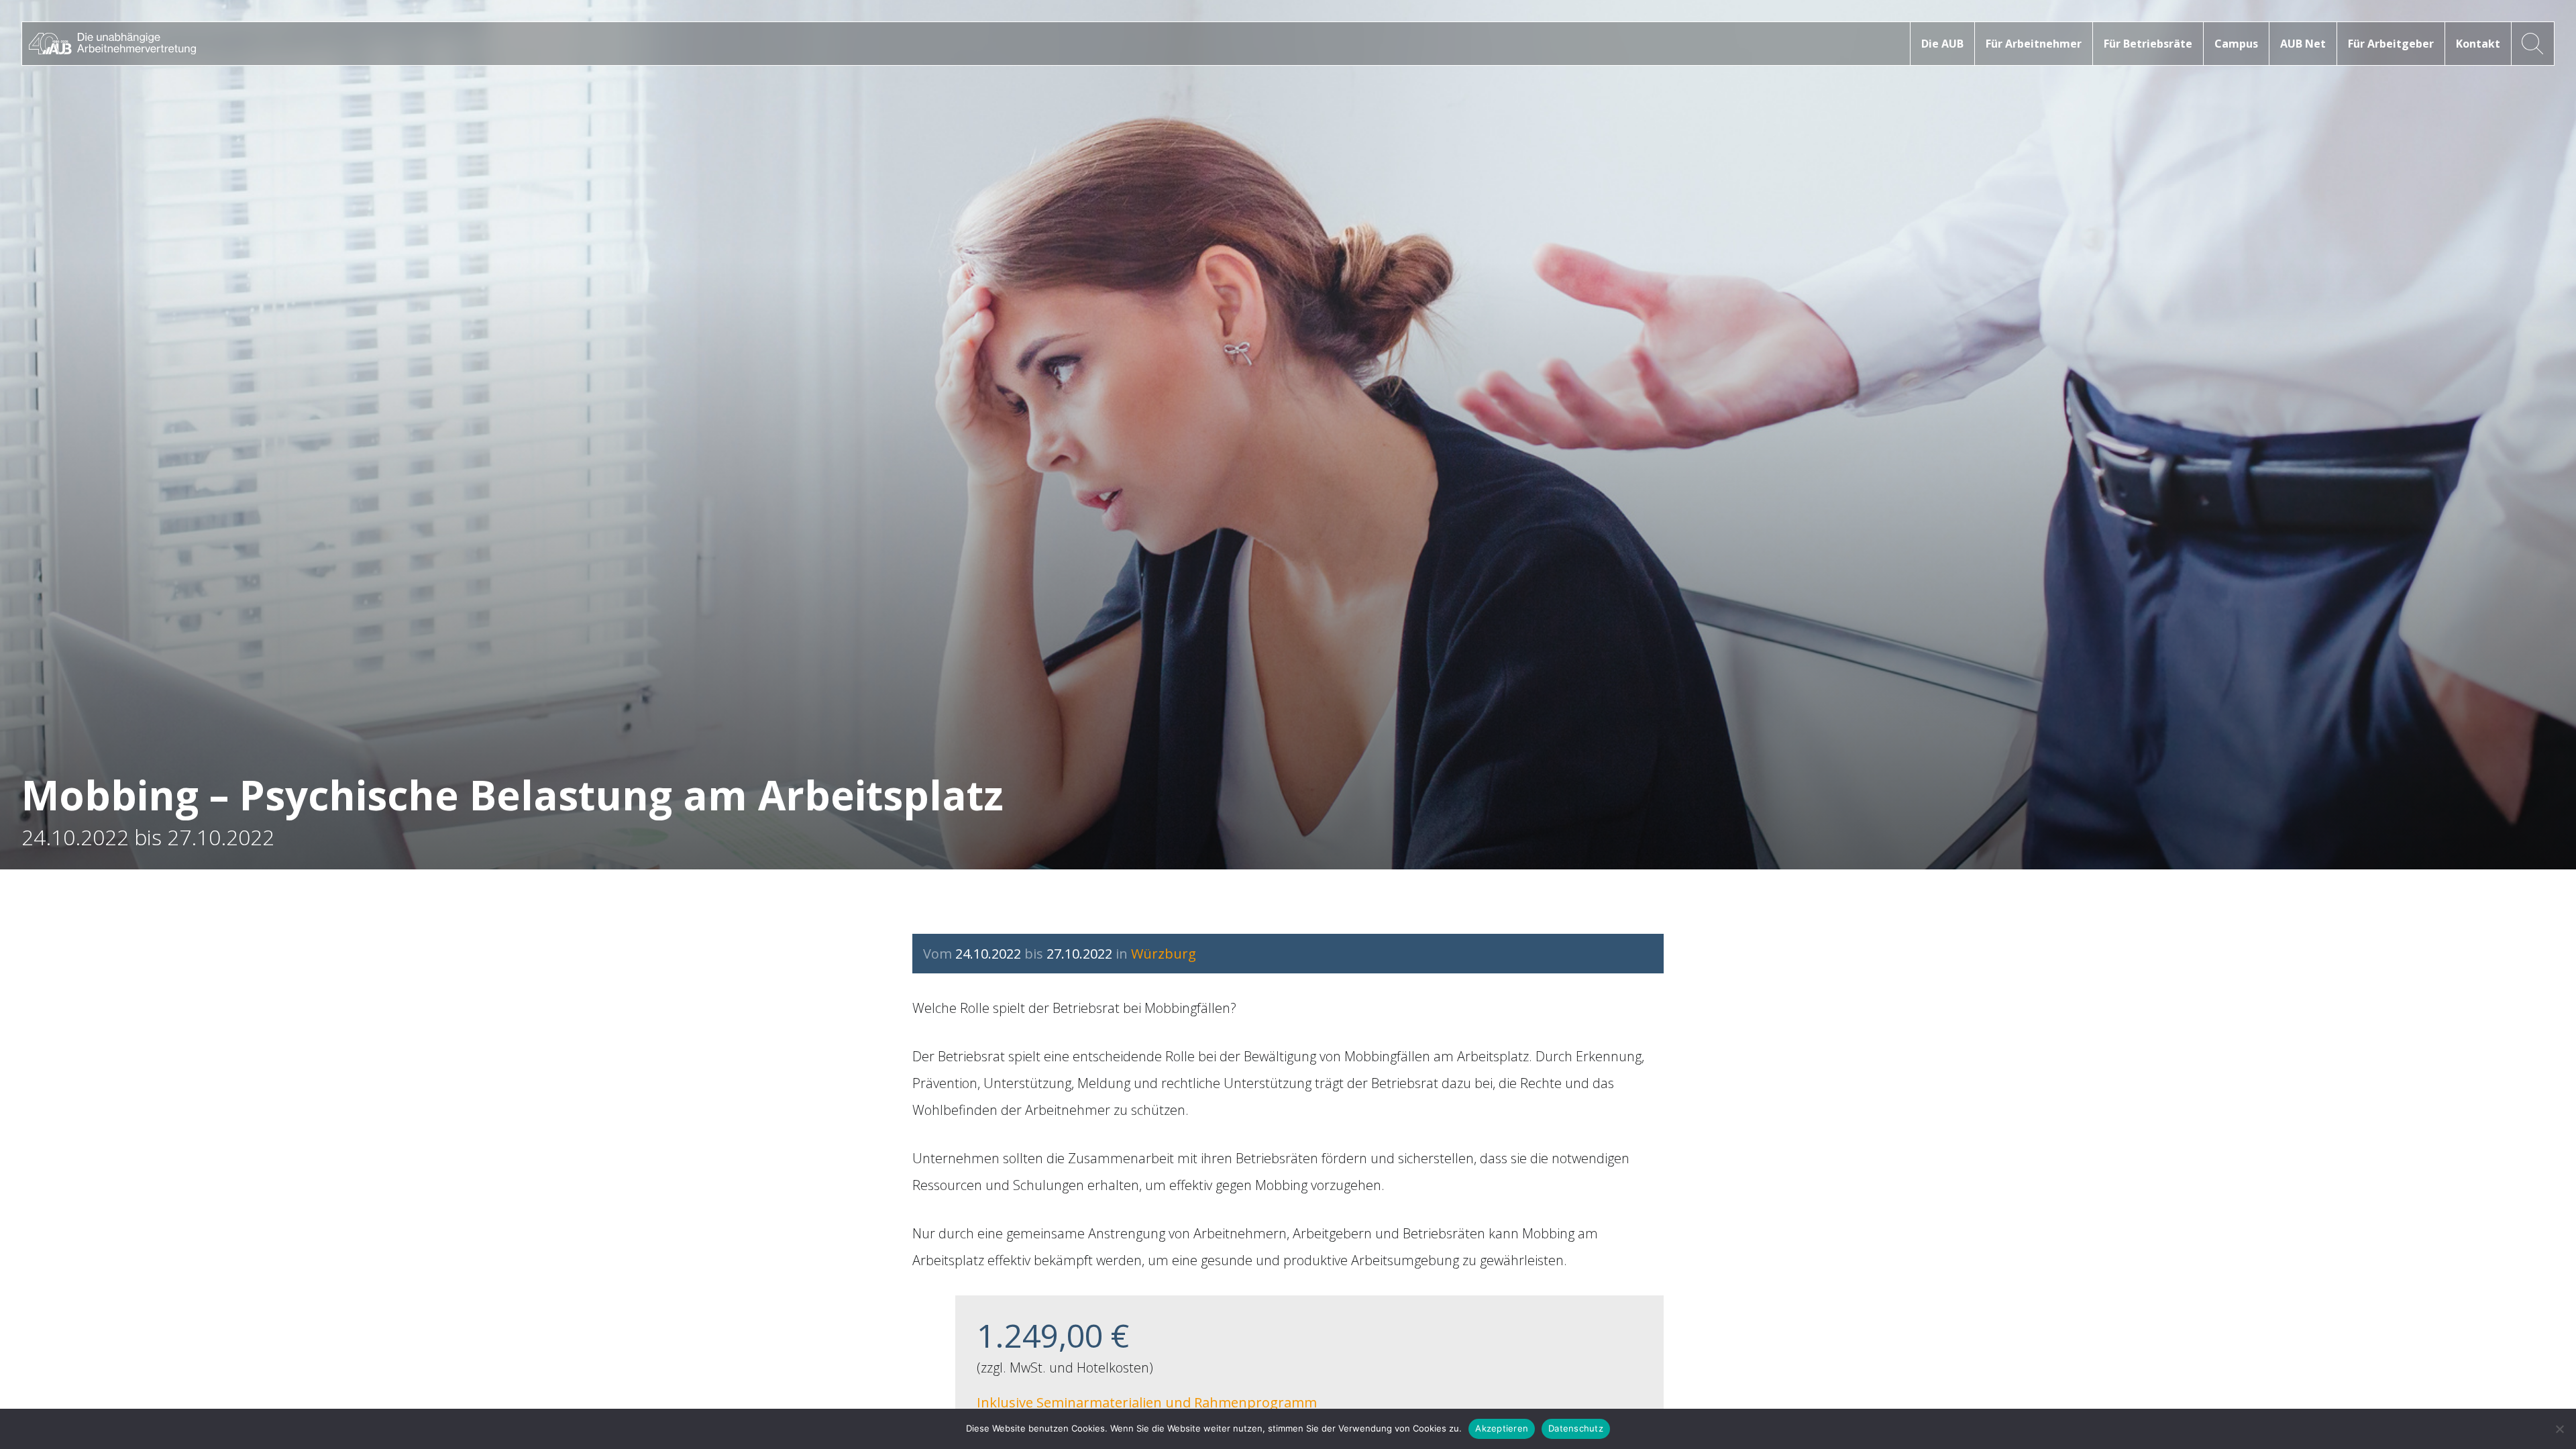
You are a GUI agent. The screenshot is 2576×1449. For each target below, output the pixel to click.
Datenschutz (1576, 1428)
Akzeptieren (1502, 1428)
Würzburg (1164, 954)
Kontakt (2478, 44)
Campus (2236, 44)
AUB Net (2303, 44)
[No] (2559, 1429)
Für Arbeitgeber (2391, 44)
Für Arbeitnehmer (2034, 44)
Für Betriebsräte (2148, 44)
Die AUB (1942, 44)
